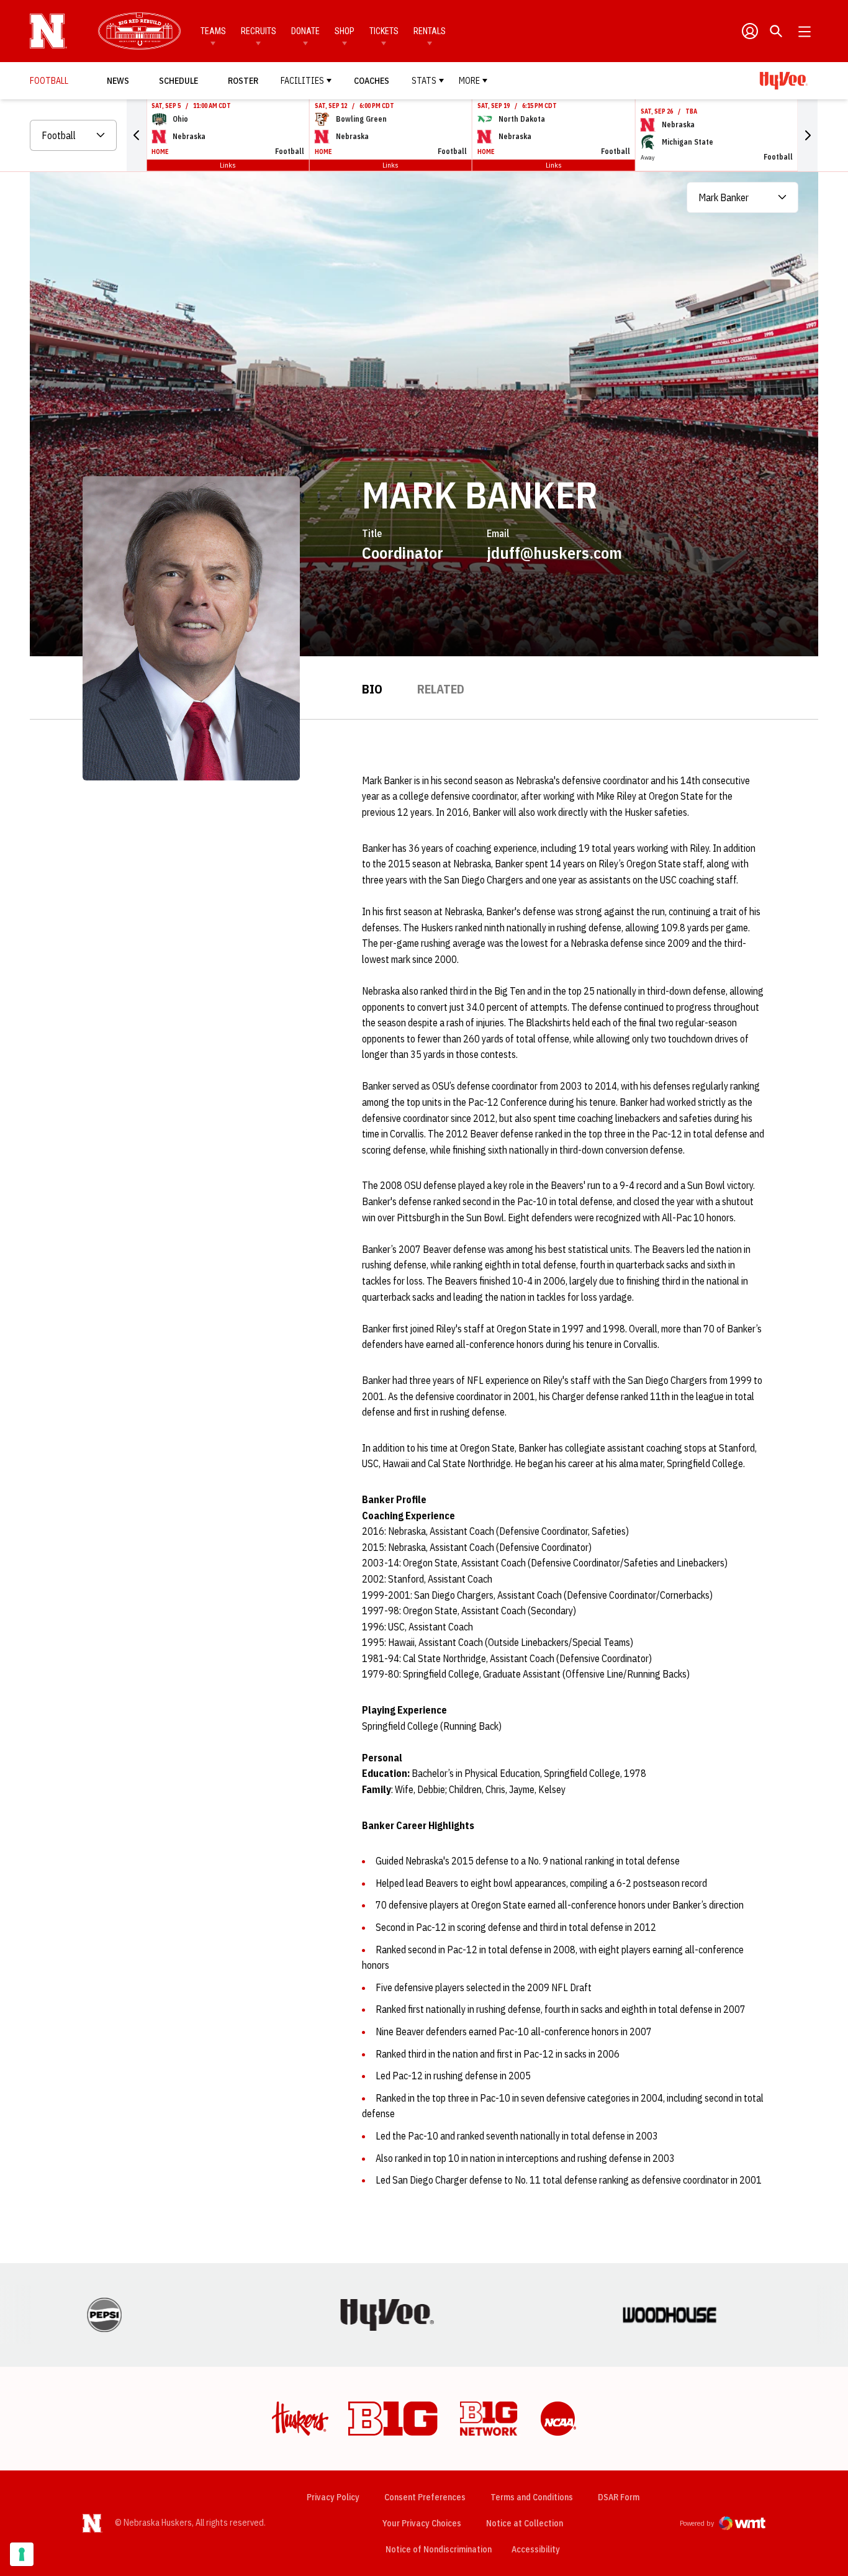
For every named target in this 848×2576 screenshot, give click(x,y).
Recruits (259, 31)
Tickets (384, 31)
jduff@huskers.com (554, 553)
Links (228, 165)
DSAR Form (619, 2497)
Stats (424, 81)
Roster (243, 81)
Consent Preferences (425, 2497)
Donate (305, 31)
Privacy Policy (333, 2497)
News (118, 81)
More (469, 81)
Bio (372, 689)
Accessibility (536, 2549)
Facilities (302, 81)
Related (441, 689)
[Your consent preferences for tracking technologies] (22, 2554)
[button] (137, 135)
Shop (345, 31)
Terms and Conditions (532, 2497)
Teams (213, 31)
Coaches (372, 81)
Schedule (178, 81)
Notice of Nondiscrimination (439, 2549)
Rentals (430, 31)
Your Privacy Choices (422, 2523)
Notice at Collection (525, 2523)
